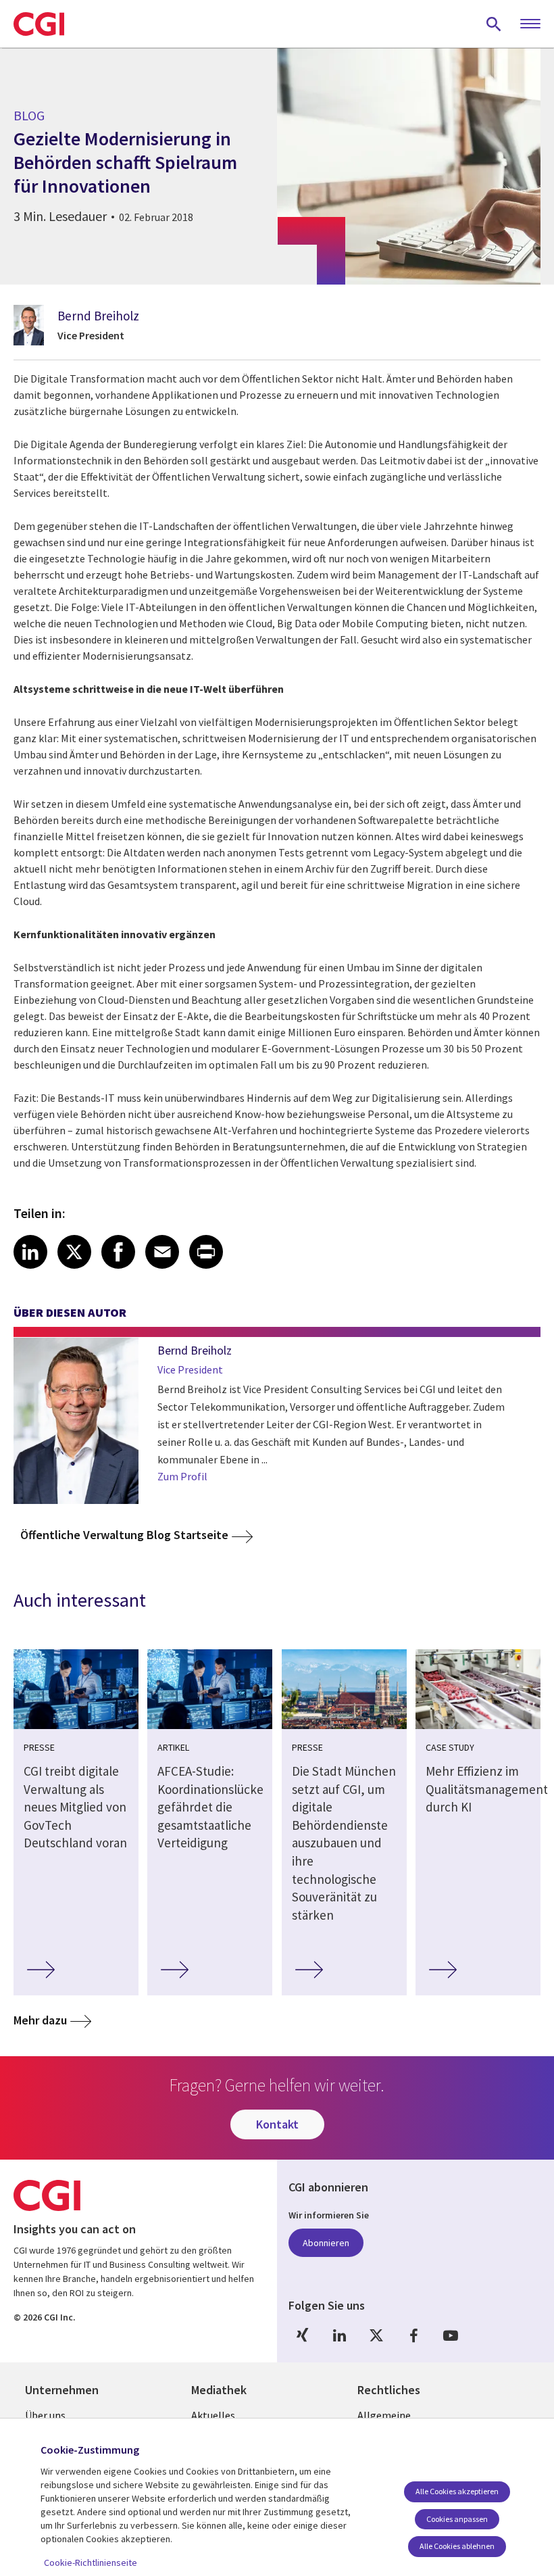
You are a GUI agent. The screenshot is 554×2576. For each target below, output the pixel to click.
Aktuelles (213, 2415)
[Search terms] (494, 24)
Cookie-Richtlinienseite (91, 2562)
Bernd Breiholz (98, 316)
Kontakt (277, 2124)
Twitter (376, 2336)
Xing (302, 2336)
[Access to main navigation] (530, 24)
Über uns (45, 2415)
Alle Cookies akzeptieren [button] (457, 2491)
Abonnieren (326, 2243)
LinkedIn (339, 2336)
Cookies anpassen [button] (457, 2519)
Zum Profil (182, 1476)
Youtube (451, 2336)
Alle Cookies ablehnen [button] (457, 2546)
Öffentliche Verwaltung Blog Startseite (124, 1535)
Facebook (413, 2336)
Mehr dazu (40, 2020)
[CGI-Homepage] (39, 24)
